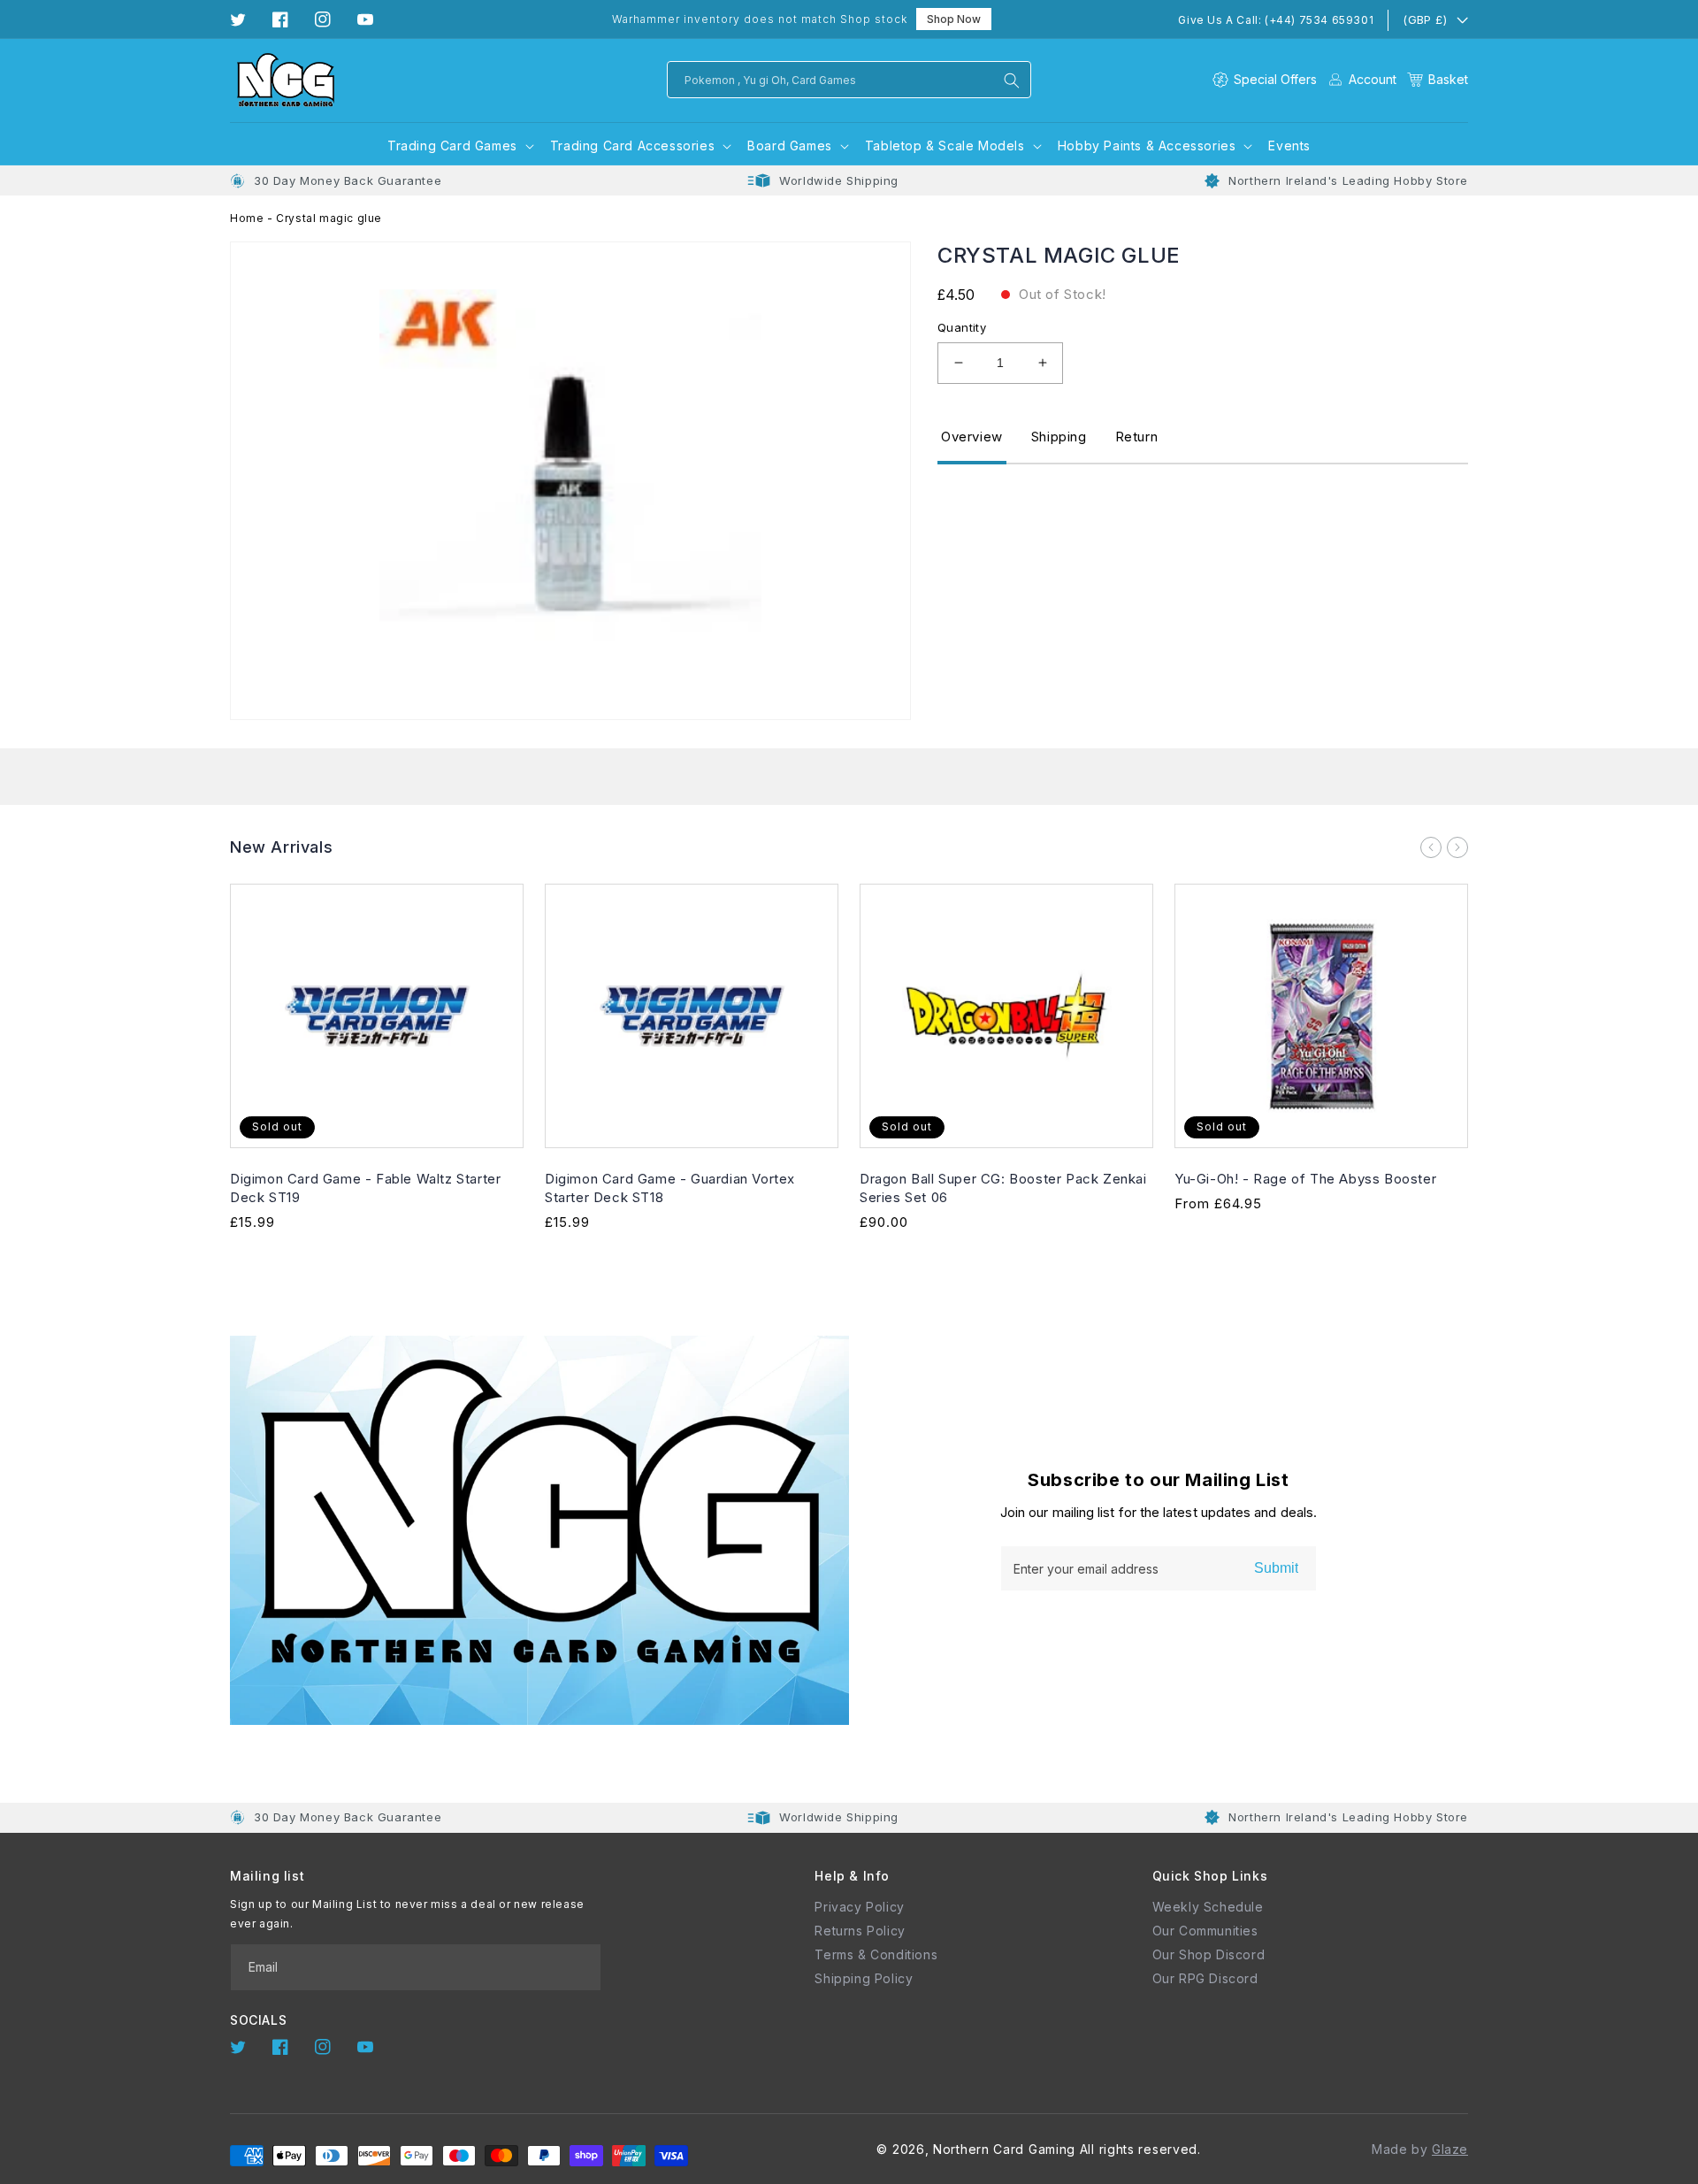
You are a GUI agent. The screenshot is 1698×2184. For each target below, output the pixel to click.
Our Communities (1205, 1931)
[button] (1438, 79)
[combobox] (849, 80)
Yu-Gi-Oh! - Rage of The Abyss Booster (1305, 1179)
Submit (1276, 1568)
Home (247, 218)
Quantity (962, 327)
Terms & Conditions (876, 1954)
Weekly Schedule (1208, 1907)
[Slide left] (1431, 847)
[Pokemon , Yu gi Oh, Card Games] (1012, 80)
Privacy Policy (859, 1907)
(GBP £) (1425, 19)
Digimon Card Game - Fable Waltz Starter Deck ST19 (365, 1188)
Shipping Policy (864, 1978)
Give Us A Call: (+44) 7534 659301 (1276, 20)
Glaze (1450, 2149)
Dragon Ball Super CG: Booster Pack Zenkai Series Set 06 (1003, 1188)
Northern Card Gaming (1004, 2149)
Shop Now (954, 19)
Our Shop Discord (1209, 1954)
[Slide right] (1457, 847)
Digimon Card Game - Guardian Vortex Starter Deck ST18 (670, 1188)
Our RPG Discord (1205, 1978)
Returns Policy (860, 1931)
